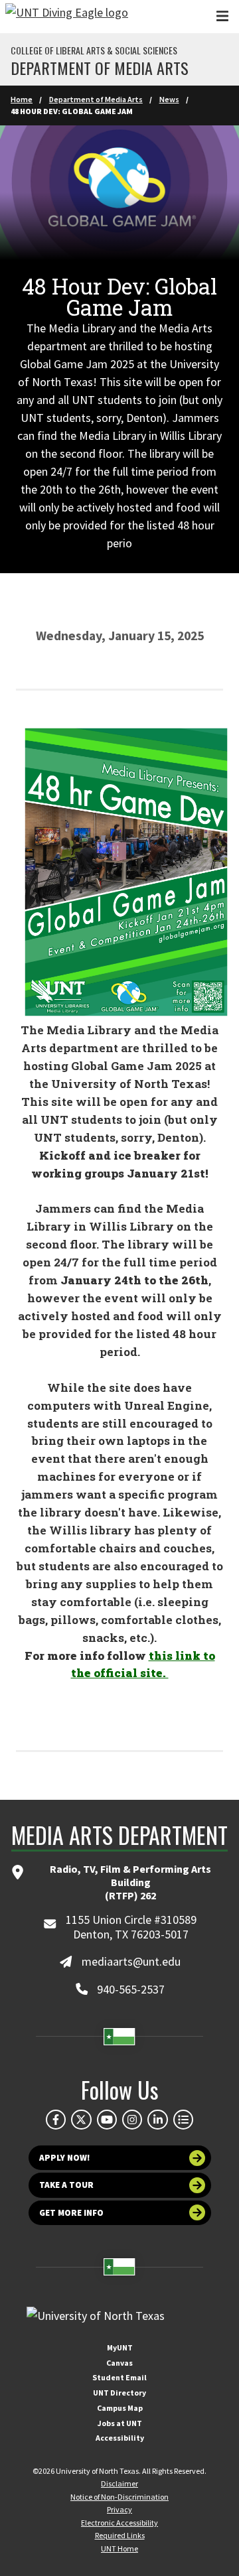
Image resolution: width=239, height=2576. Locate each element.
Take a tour (66, 2185)
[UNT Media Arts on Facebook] (56, 2120)
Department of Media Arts (100, 68)
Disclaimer (119, 2483)
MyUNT (120, 2347)
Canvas (119, 2363)
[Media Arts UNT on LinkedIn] (157, 2120)
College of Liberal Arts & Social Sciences (94, 50)
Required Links (120, 2535)
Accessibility (120, 2438)
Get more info (71, 2213)
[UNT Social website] (183, 2120)
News (169, 99)
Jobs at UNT (120, 2423)
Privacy (119, 2509)
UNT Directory (119, 2393)
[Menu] (222, 16)
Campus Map (120, 2408)
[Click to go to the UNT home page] (67, 17)
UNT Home (119, 2548)
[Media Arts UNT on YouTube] (107, 2120)
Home (22, 99)
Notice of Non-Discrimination (119, 2497)
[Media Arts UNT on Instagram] (132, 2120)
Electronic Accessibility (119, 2523)
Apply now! (65, 2158)
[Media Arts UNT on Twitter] (81, 2120)
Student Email (119, 2377)
